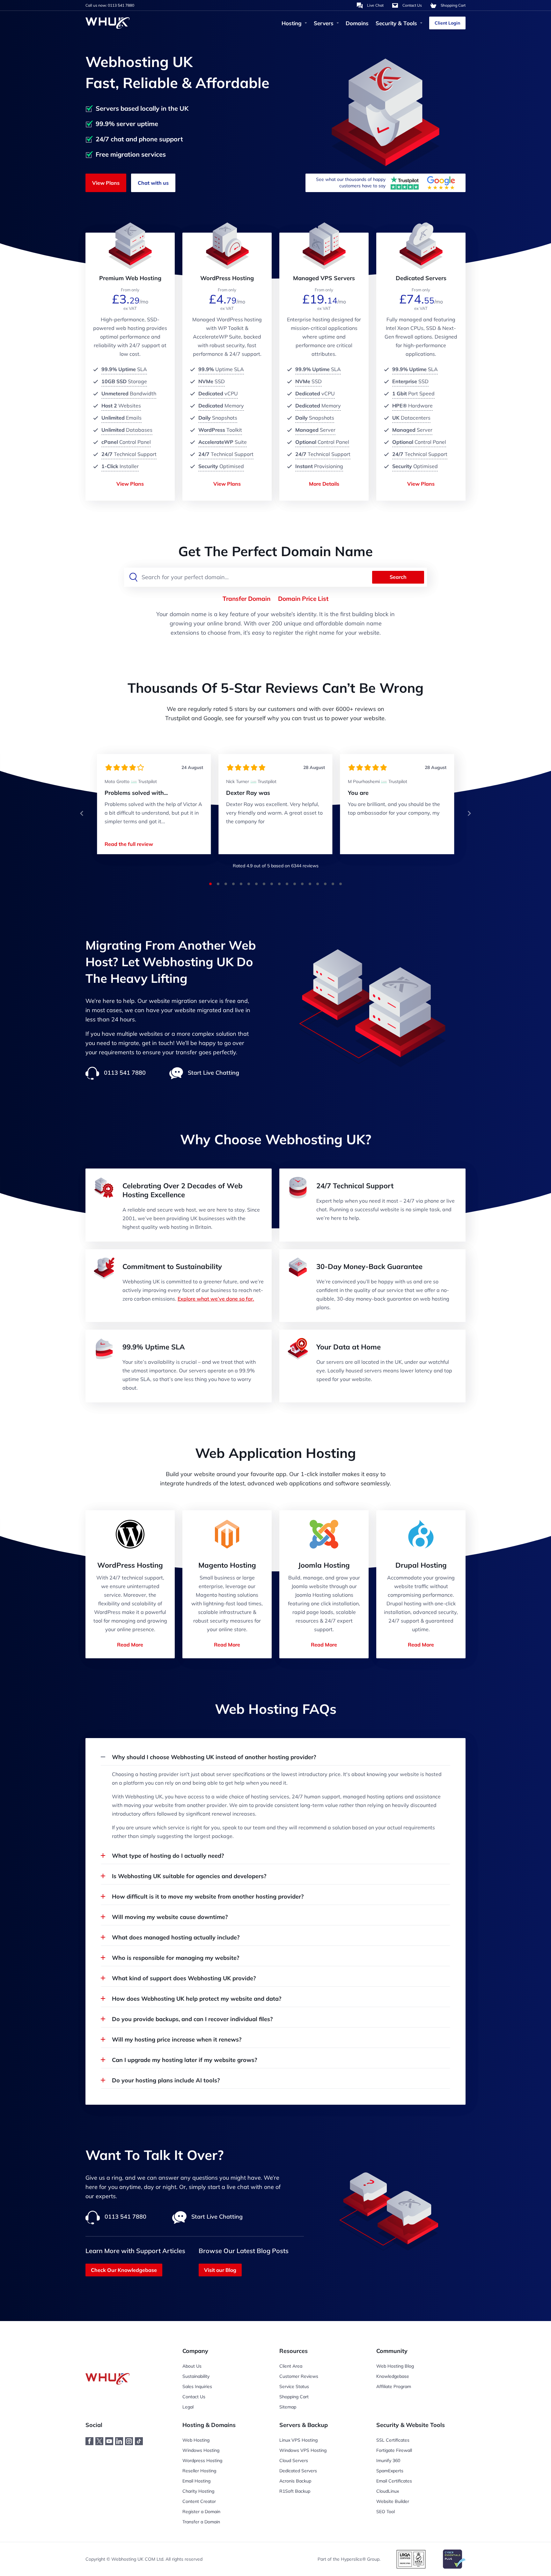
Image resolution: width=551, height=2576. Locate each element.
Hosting (292, 23)
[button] (82, 813)
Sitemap (288, 2407)
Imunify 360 (388, 2460)
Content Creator (199, 2501)
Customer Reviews (299, 2376)
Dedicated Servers (298, 2471)
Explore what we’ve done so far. (216, 1299)
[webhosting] (111, 2366)
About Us (192, 2366)
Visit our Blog (220, 2270)
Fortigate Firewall (394, 2450)
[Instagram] (134, 2444)
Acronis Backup (295, 2481)
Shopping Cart (294, 2397)
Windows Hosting (201, 2450)
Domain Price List (303, 599)
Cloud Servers (294, 2460)
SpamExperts (390, 2471)
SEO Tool (386, 2512)
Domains (357, 23)
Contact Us (194, 2397)
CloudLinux (388, 2491)
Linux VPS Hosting (298, 2440)
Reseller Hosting (199, 2471)
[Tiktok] (144, 2444)
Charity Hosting (198, 2491)
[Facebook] (94, 2444)
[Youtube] (114, 2444)
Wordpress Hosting (202, 2460)
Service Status (294, 2386)
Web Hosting (196, 2440)
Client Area (291, 2366)
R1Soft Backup (295, 2491)
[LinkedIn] (124, 2444)
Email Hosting (196, 2481)
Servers (324, 23)
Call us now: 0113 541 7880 (110, 5)
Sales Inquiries (197, 2386)
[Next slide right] (469, 813)
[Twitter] (104, 2444)
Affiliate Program (394, 2386)
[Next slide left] (82, 813)
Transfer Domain (246, 599)
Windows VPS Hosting (303, 2450)
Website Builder (393, 2501)
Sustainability (196, 2376)
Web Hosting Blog (395, 2366)
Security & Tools (396, 23)
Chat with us (153, 183)
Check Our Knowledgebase (124, 2270)
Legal (188, 2407)
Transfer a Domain (201, 2522)
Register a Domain (201, 2512)
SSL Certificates (393, 2440)
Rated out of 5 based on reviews (276, 866)
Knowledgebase (393, 2376)
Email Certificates (394, 2481)
